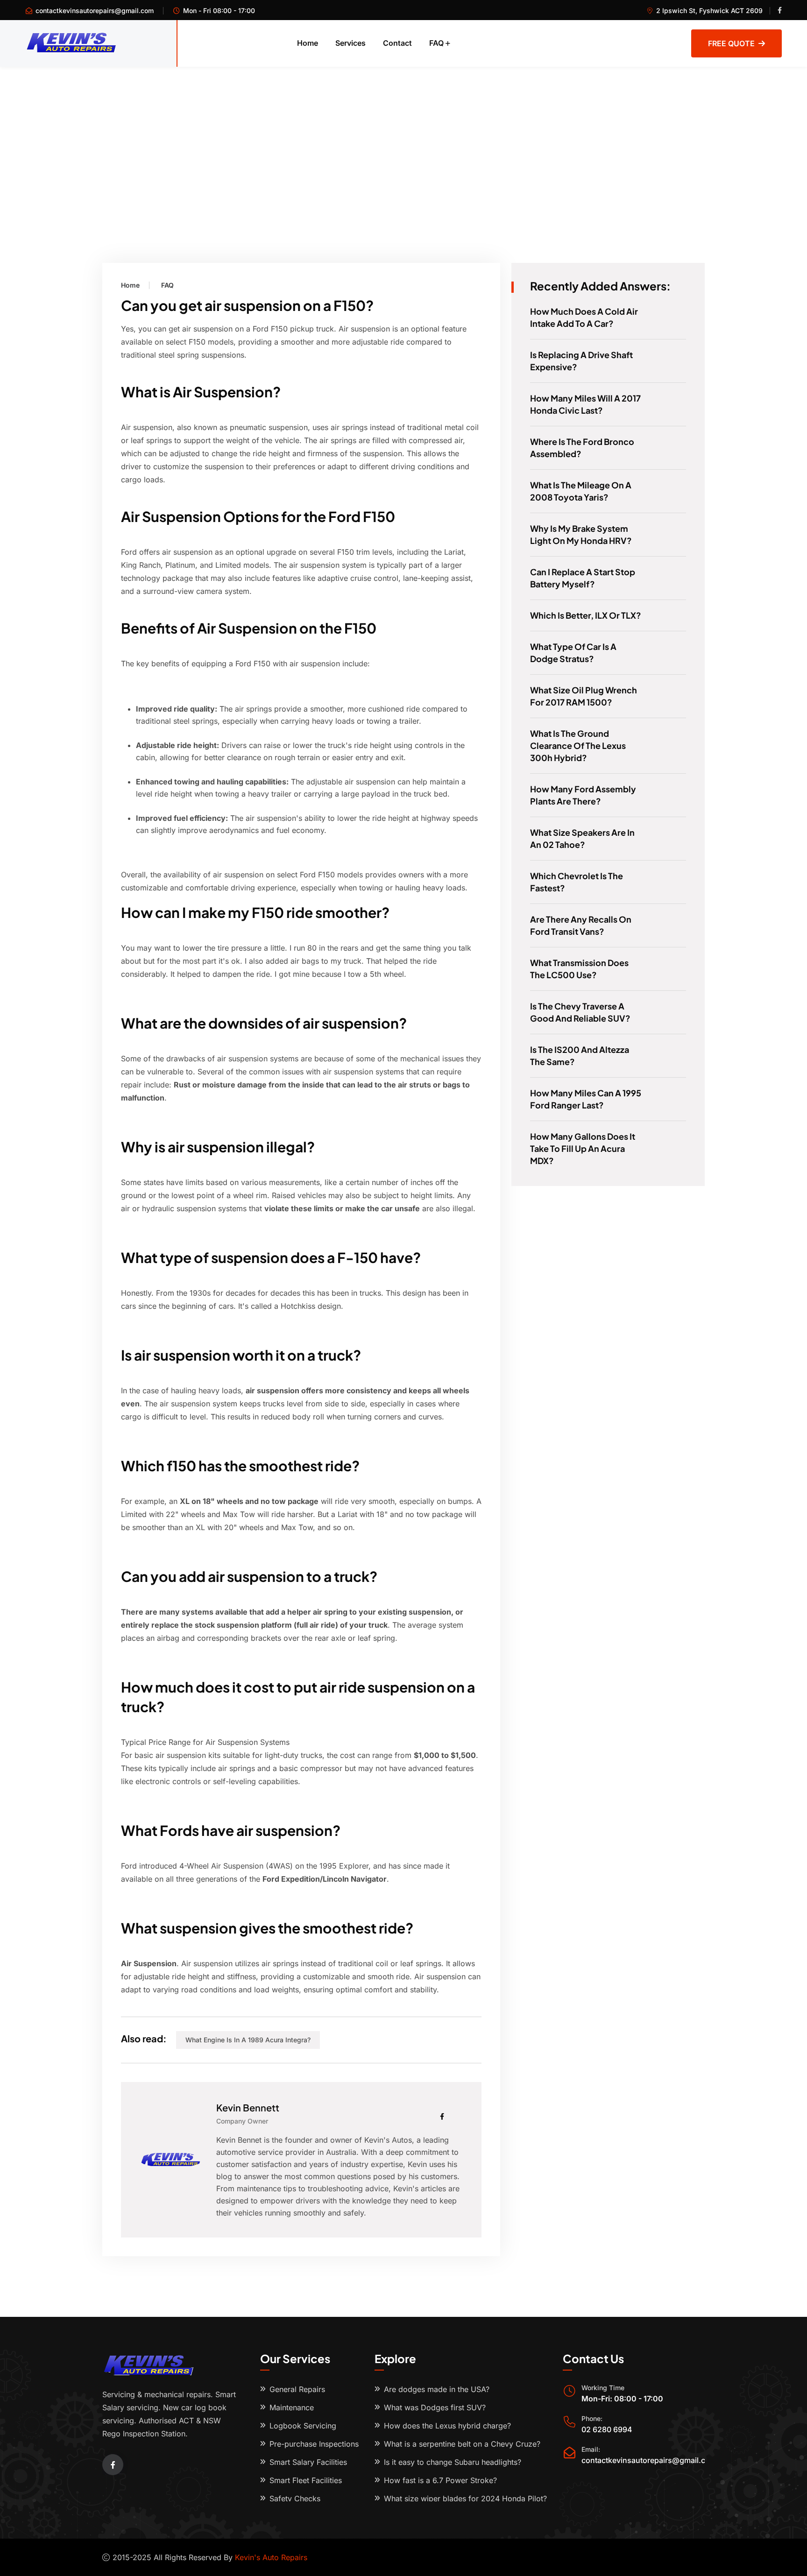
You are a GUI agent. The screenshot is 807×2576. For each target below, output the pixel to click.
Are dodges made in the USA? (437, 2389)
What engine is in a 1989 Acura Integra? (248, 2040)
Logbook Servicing (303, 2426)
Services (350, 43)
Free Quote (731, 43)
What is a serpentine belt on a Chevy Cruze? (462, 2444)
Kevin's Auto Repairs (271, 2557)
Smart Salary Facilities (308, 2462)
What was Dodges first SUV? (435, 2407)
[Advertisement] (403, 137)
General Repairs (297, 2389)
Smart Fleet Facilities (306, 2480)
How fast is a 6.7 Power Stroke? (440, 2480)
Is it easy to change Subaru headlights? (453, 2462)
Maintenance (292, 2407)
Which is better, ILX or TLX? (586, 615)
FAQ (436, 43)
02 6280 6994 (607, 2429)
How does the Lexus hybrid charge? (447, 2426)
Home (308, 43)
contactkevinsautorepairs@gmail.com (95, 11)
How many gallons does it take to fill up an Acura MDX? (583, 1148)
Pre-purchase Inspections (314, 2444)
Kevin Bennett (248, 2107)
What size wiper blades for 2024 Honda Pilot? (465, 2498)
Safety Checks (295, 2498)
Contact (397, 43)
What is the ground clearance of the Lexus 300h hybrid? (578, 745)
